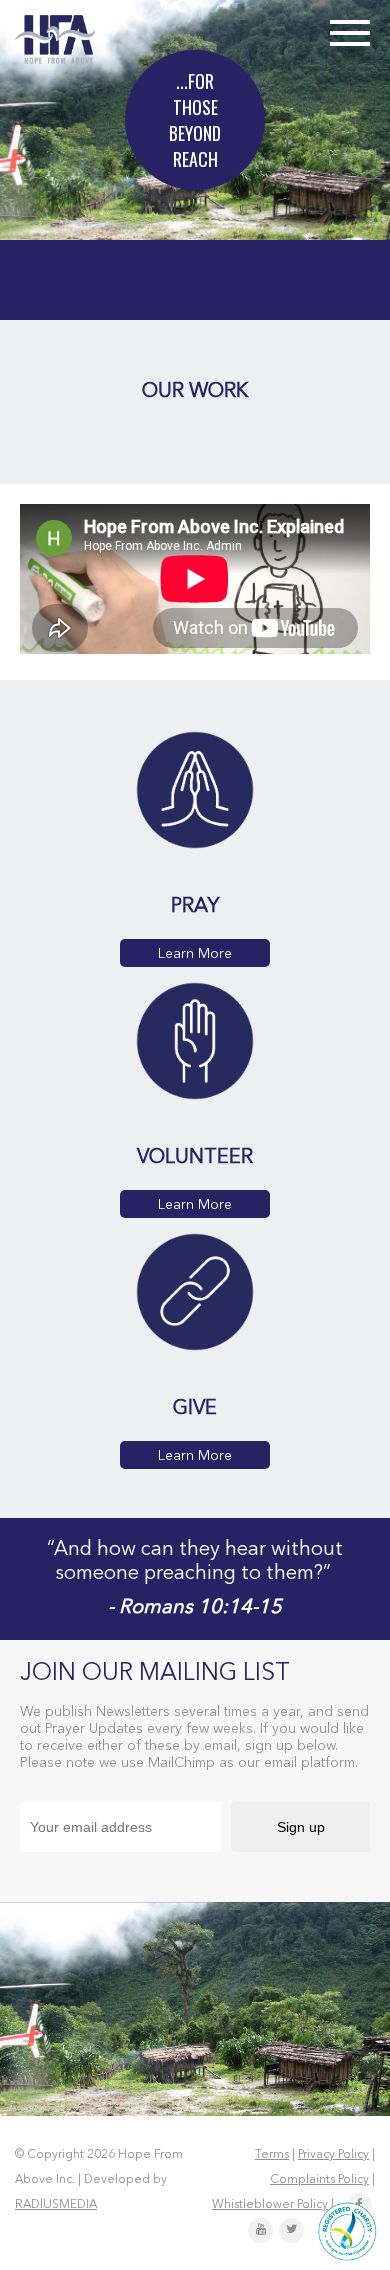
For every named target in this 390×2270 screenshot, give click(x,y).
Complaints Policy (319, 2180)
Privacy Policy (333, 2155)
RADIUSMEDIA (56, 2205)
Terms (272, 2155)
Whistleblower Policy (270, 2205)
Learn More (195, 954)
